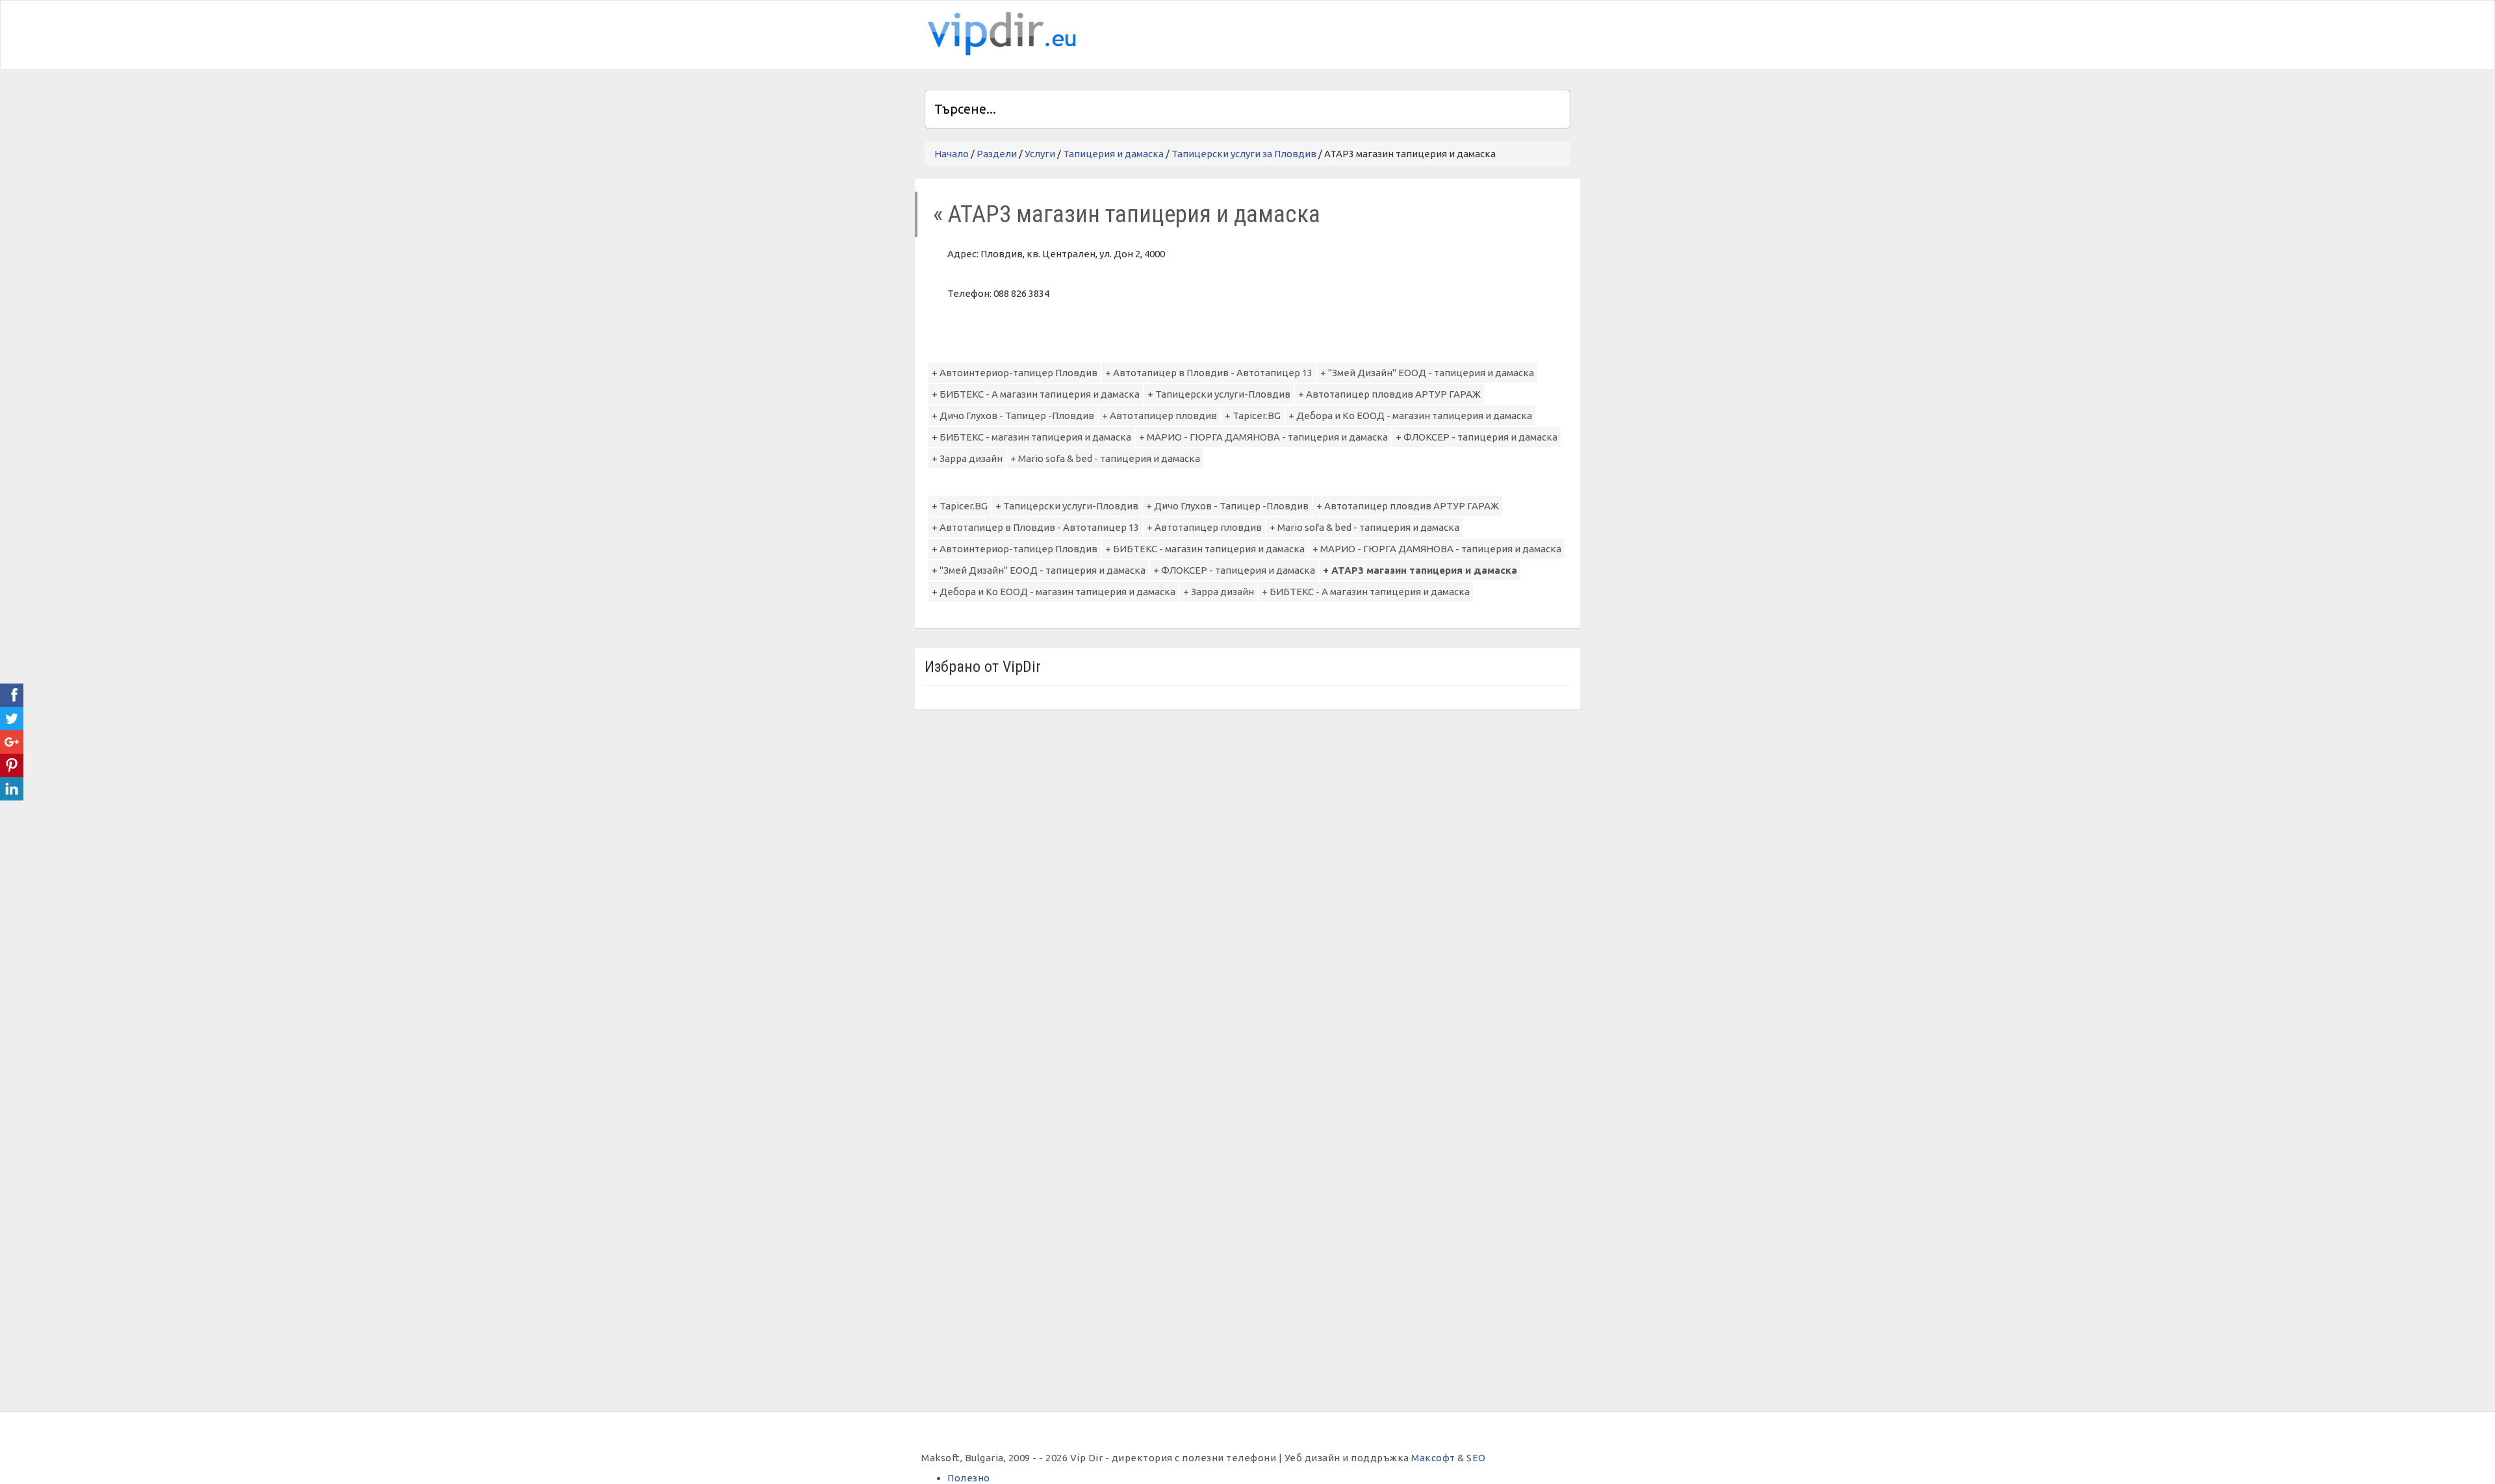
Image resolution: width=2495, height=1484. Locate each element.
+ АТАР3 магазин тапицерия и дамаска (1420, 570)
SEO (1476, 1458)
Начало (952, 154)
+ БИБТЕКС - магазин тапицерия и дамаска (1031, 437)
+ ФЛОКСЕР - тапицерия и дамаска (1477, 437)
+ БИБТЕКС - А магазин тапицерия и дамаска (1036, 394)
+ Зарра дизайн (967, 458)
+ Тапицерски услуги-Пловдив (1219, 394)
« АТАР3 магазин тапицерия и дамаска (1127, 214)
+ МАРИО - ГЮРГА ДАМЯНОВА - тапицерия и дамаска (1263, 437)
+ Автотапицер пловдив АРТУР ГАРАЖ (1389, 394)
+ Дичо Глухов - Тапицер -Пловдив (1013, 416)
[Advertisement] (1418, 33)
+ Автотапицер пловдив (1159, 416)
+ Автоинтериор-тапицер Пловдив (1015, 373)
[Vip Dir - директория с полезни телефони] (999, 34)
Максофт (1433, 1458)
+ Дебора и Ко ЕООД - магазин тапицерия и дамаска (1410, 416)
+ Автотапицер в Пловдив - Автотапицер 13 (1209, 373)
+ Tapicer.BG (1253, 416)
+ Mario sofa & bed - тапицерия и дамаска (1105, 458)
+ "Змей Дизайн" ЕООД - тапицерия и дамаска (1427, 373)
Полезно (969, 1478)
